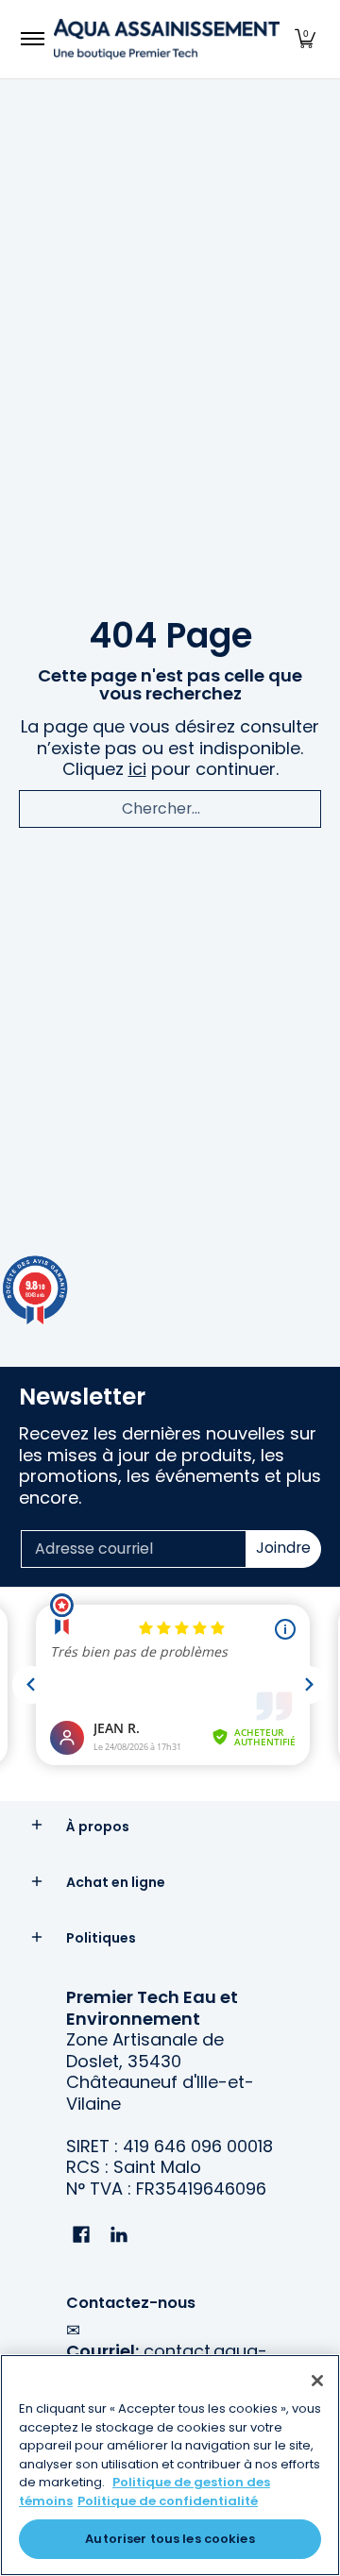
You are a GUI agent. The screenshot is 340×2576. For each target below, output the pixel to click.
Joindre (283, 1548)
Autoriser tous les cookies (170, 2539)
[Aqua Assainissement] (167, 39)
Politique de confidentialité (168, 2501)
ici (137, 769)
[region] (170, 2465)
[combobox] (170, 809)
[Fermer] (317, 2381)
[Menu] (32, 39)
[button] (305, 39)
